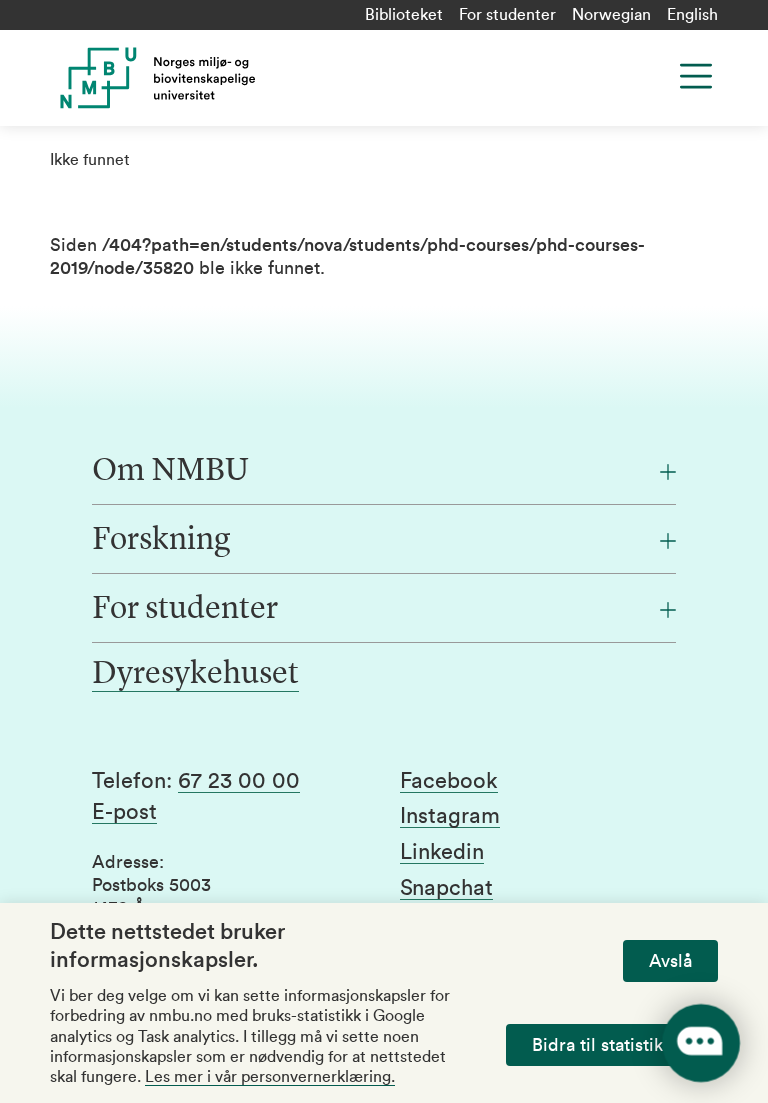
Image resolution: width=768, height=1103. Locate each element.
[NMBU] (233, 78)
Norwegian (611, 15)
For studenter (507, 15)
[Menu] (696, 76)
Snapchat (446, 888)
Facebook (449, 781)
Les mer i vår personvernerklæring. (270, 1077)
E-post (124, 812)
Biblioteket (404, 15)
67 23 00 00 (239, 781)
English (692, 15)
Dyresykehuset (195, 675)
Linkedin (442, 852)
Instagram (450, 816)
